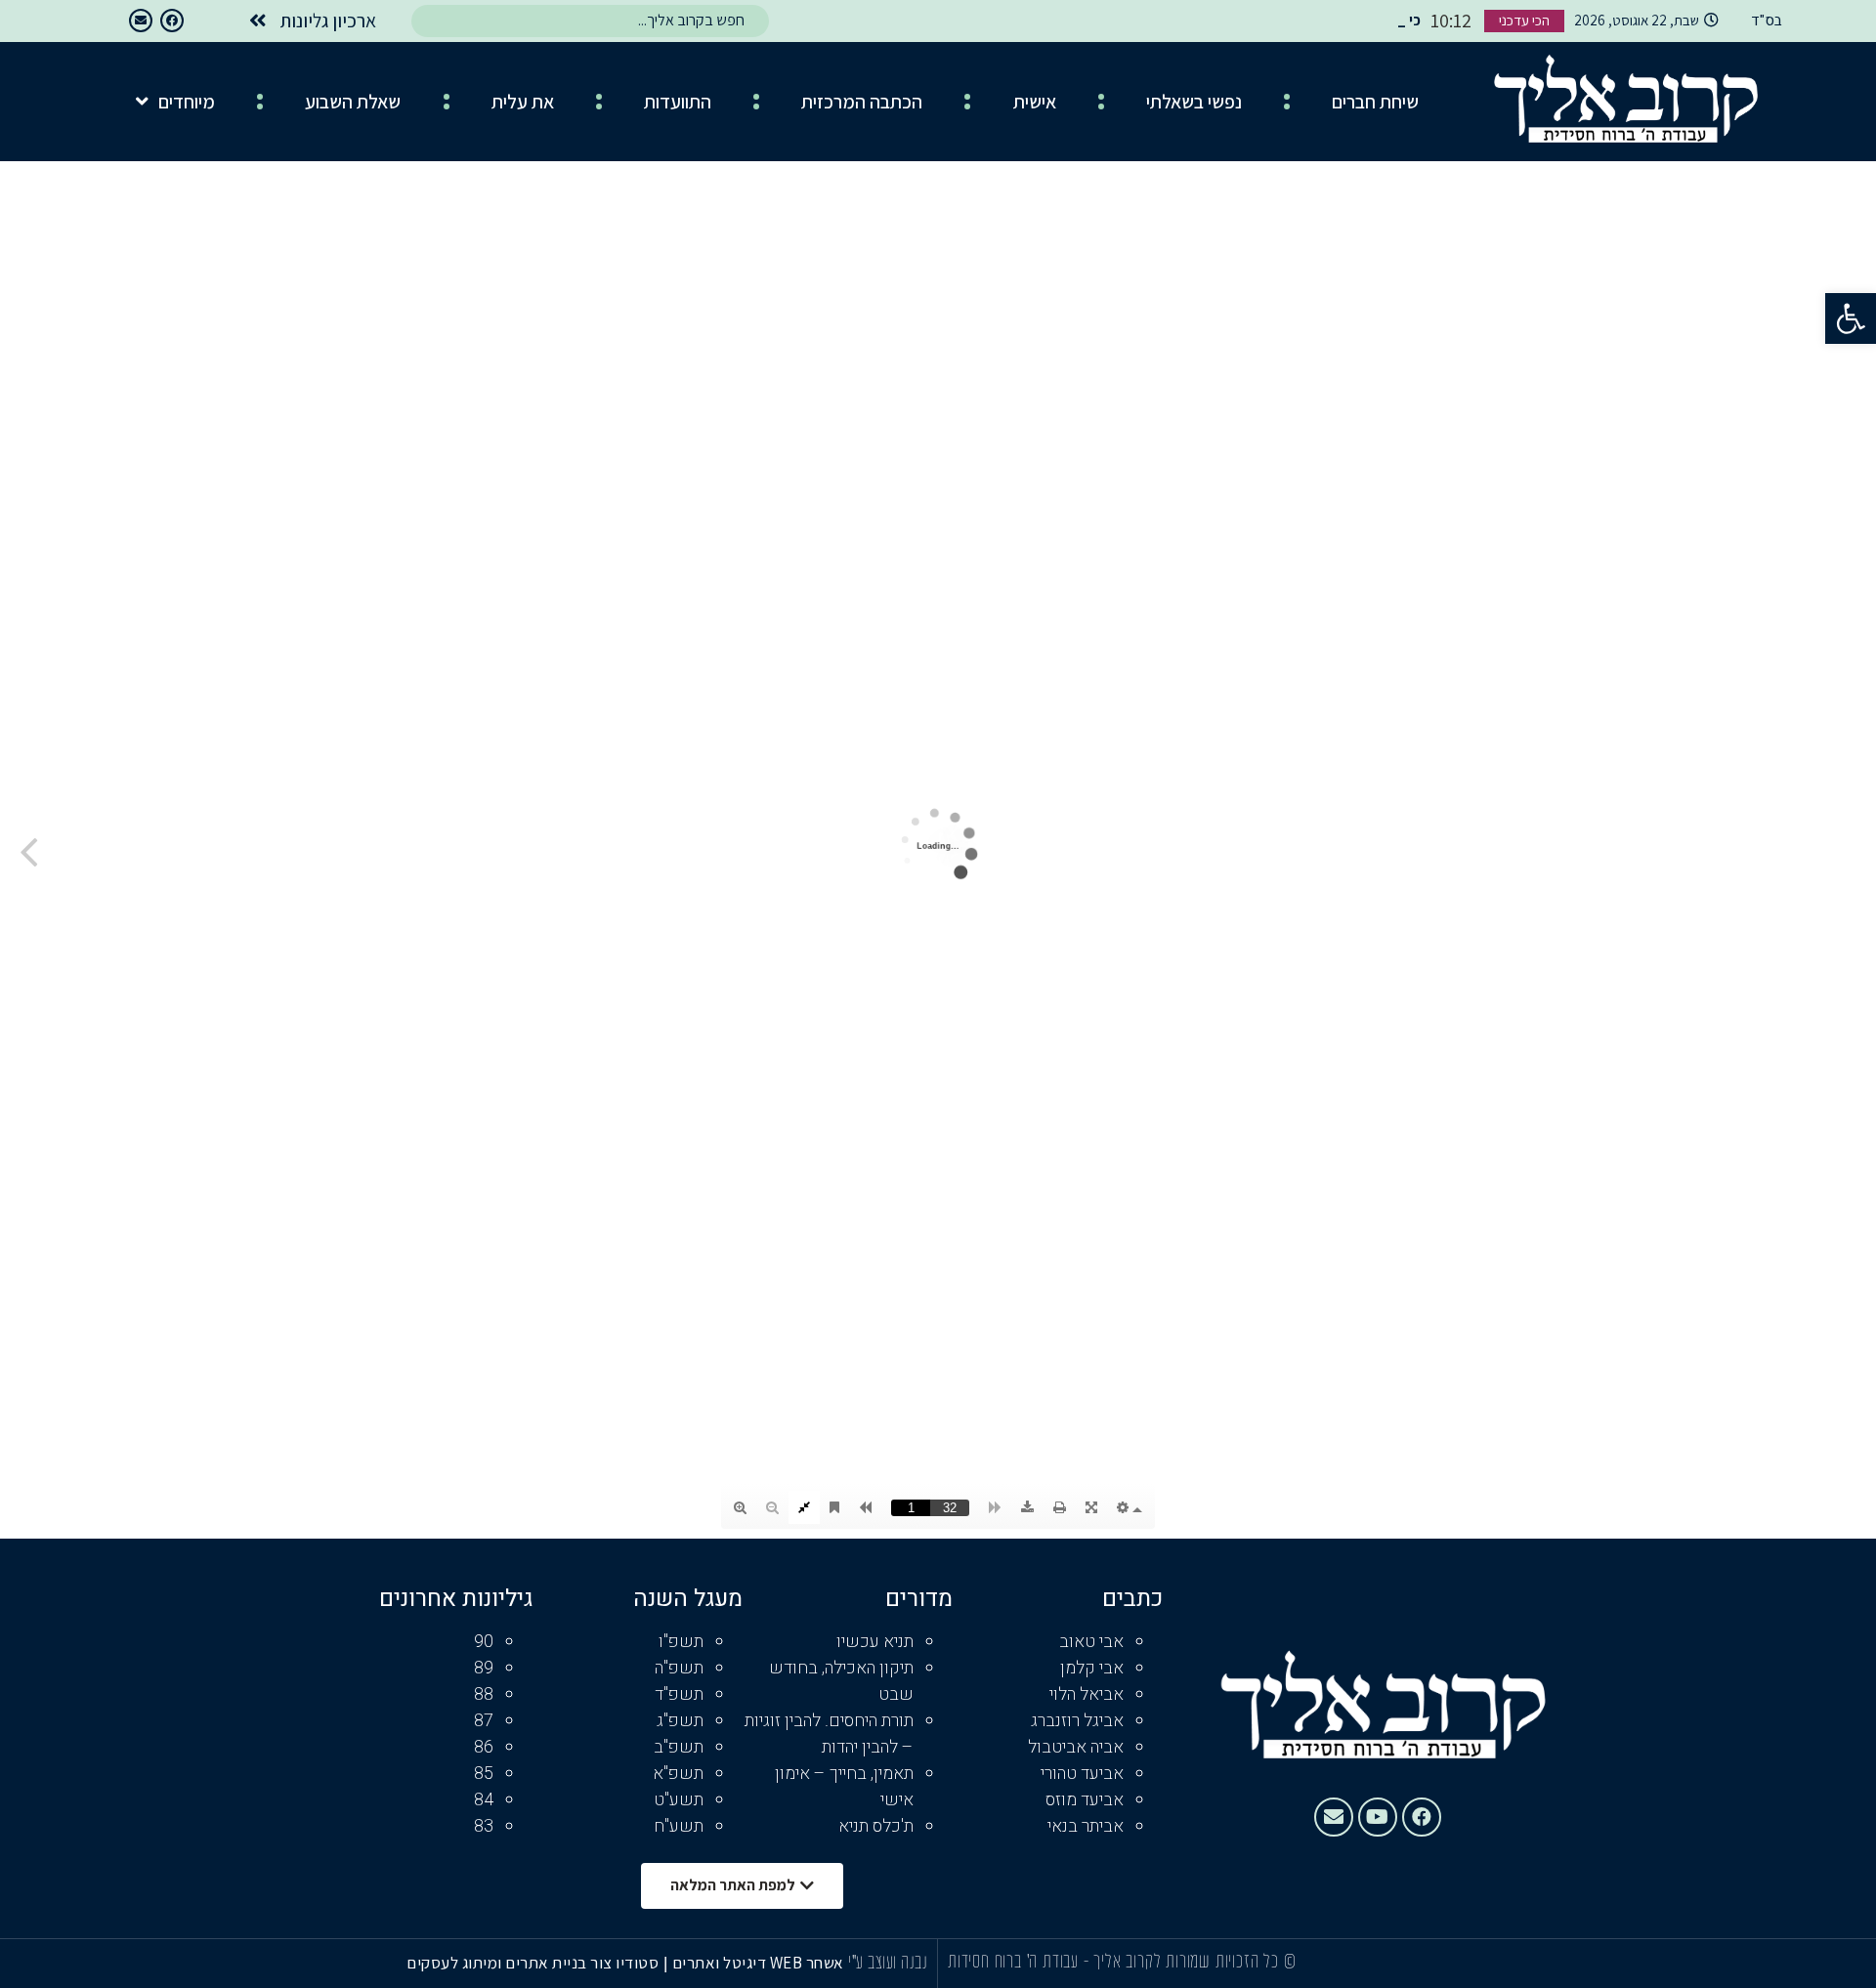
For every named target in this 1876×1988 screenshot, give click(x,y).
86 (484, 1747)
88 (484, 1694)
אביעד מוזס (1085, 1800)
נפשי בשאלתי (1194, 102)
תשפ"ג (680, 1721)
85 (484, 1774)
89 (484, 1668)
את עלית (523, 102)
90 (484, 1642)
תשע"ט (679, 1800)
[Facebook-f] (172, 21)
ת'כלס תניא (876, 1826)
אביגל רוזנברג (1077, 1721)
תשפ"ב (679, 1747)
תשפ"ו (681, 1642)
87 (484, 1721)
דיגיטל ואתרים (721, 1963)
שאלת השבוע (353, 102)
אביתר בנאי (1086, 1826)
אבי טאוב (1091, 1642)
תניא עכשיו (875, 1642)
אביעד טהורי (1082, 1774)
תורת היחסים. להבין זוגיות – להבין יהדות (829, 1734)
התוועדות (678, 102)
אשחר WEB (807, 1963)
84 (484, 1800)
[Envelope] (141, 21)
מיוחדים (187, 102)
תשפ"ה (679, 1668)
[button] (1851, 318)
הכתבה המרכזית (862, 102)
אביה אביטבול (1076, 1747)
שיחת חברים (1375, 102)
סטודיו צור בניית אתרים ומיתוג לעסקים (533, 1963)
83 (484, 1826)
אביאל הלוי (1087, 1694)
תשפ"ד (679, 1694)
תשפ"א (678, 1774)
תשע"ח (679, 1826)
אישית (1035, 102)
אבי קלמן (1092, 1668)
